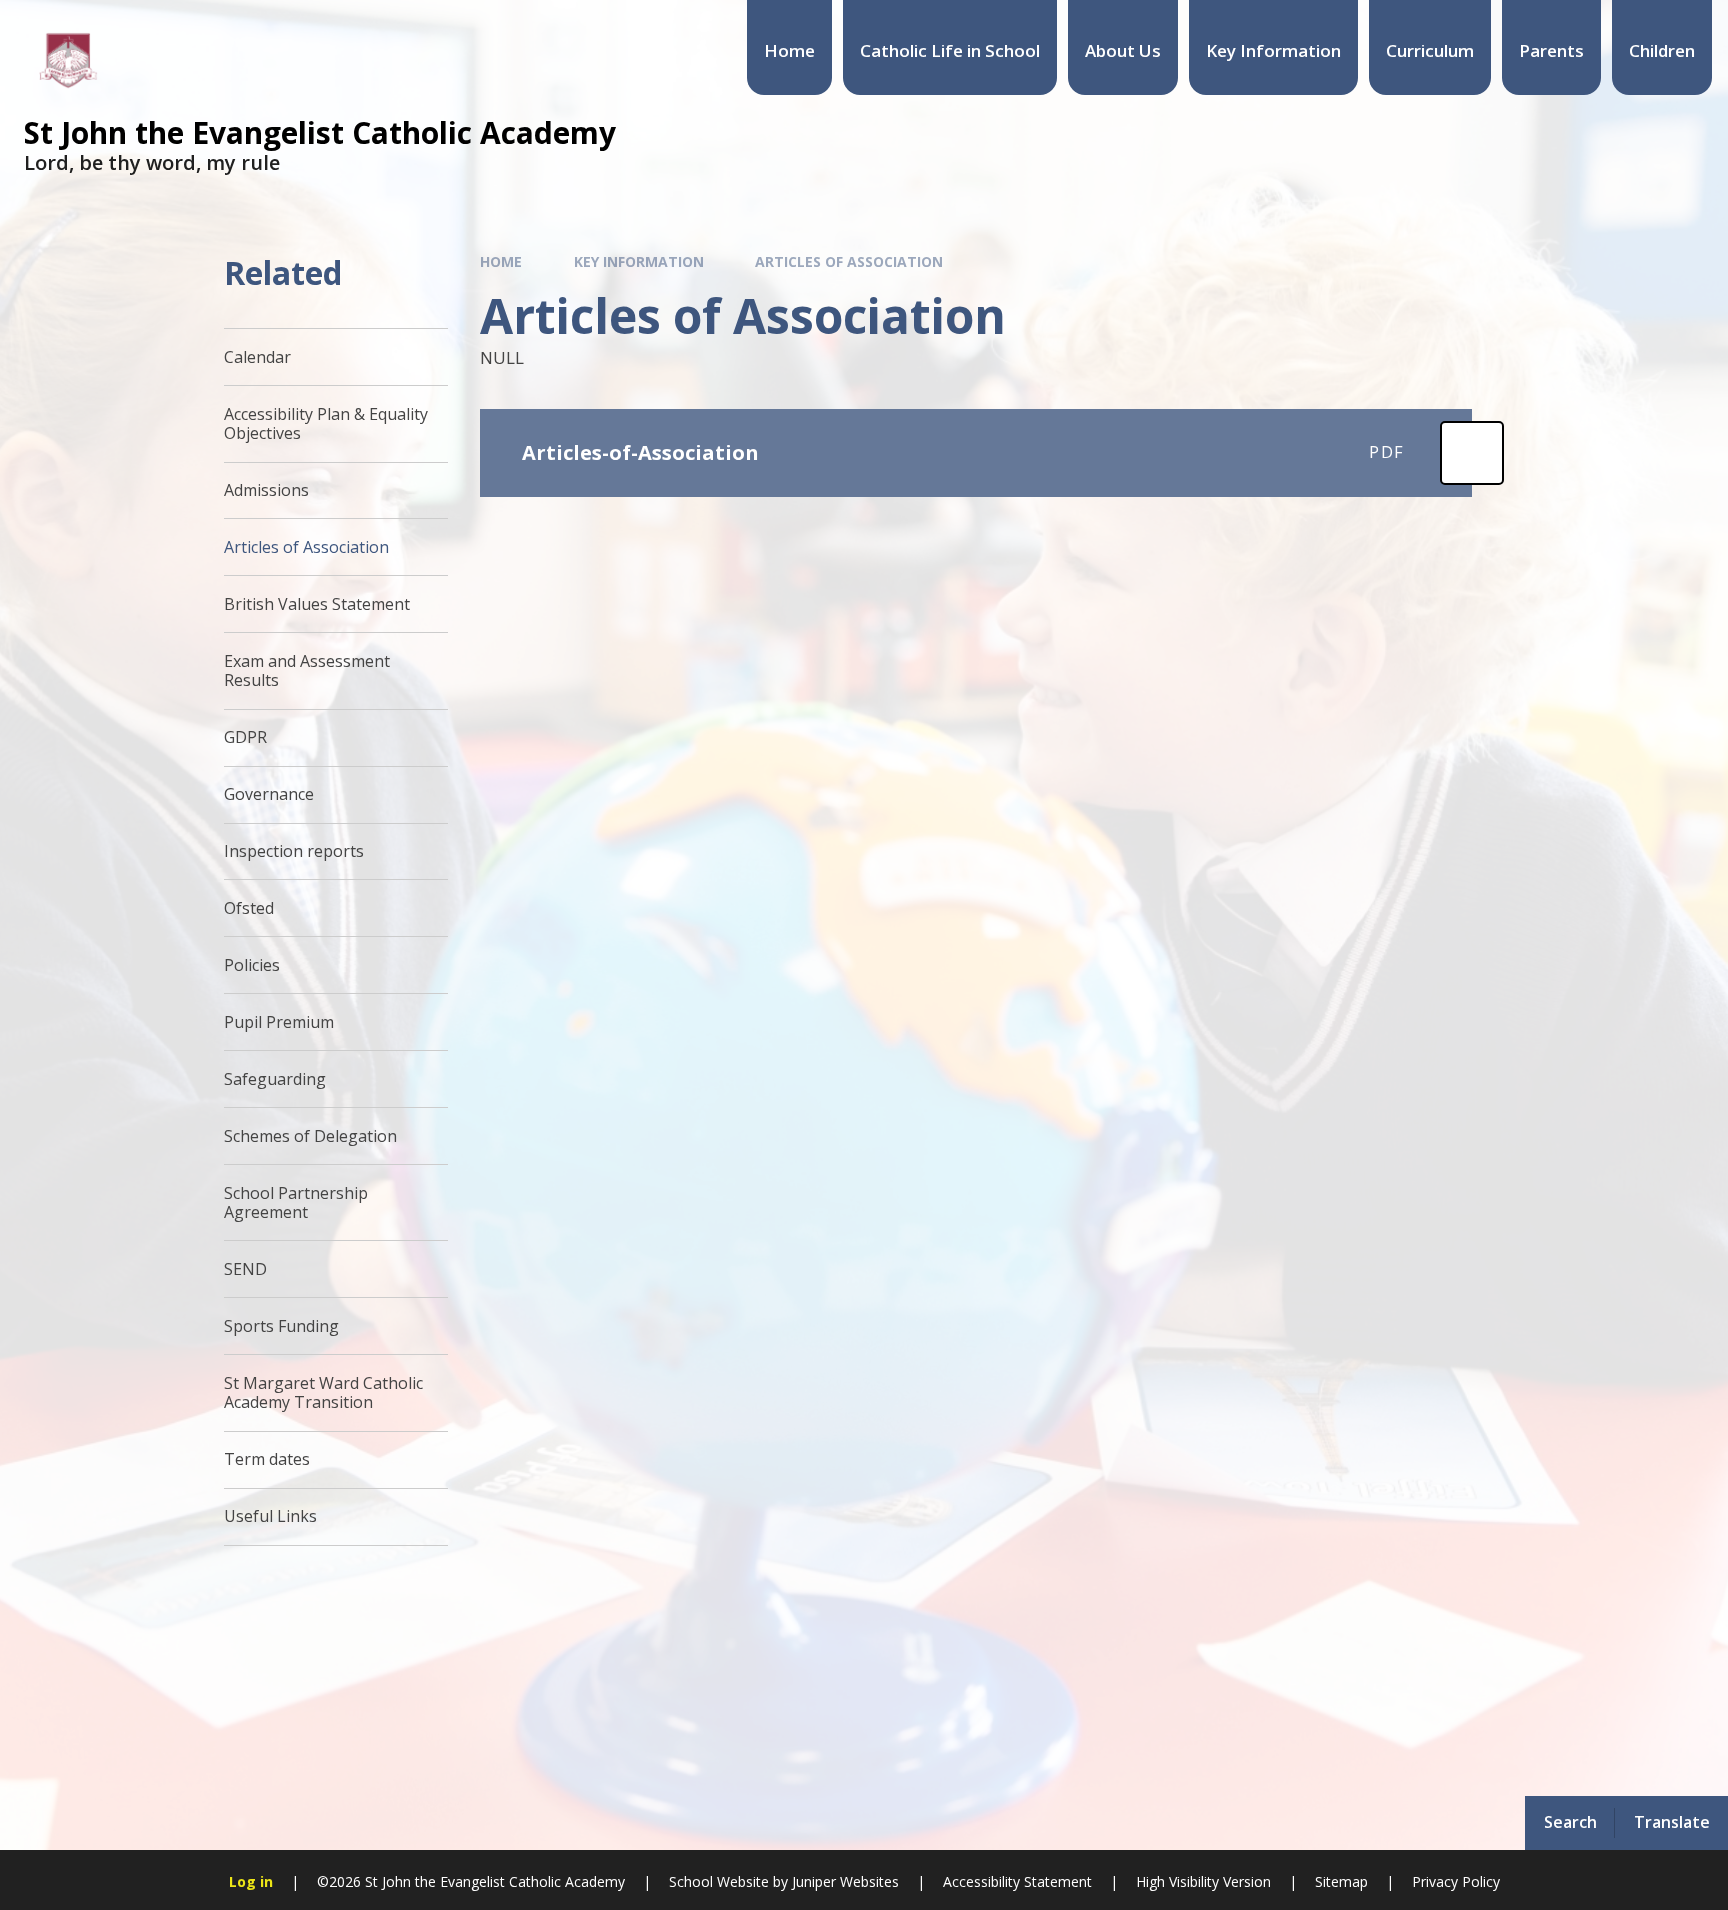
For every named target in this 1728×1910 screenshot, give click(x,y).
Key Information (639, 261)
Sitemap (1341, 1881)
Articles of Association (849, 261)
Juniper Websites (845, 1881)
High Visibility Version (1203, 1881)
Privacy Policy (1456, 1881)
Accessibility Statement (1017, 1881)
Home (501, 261)
